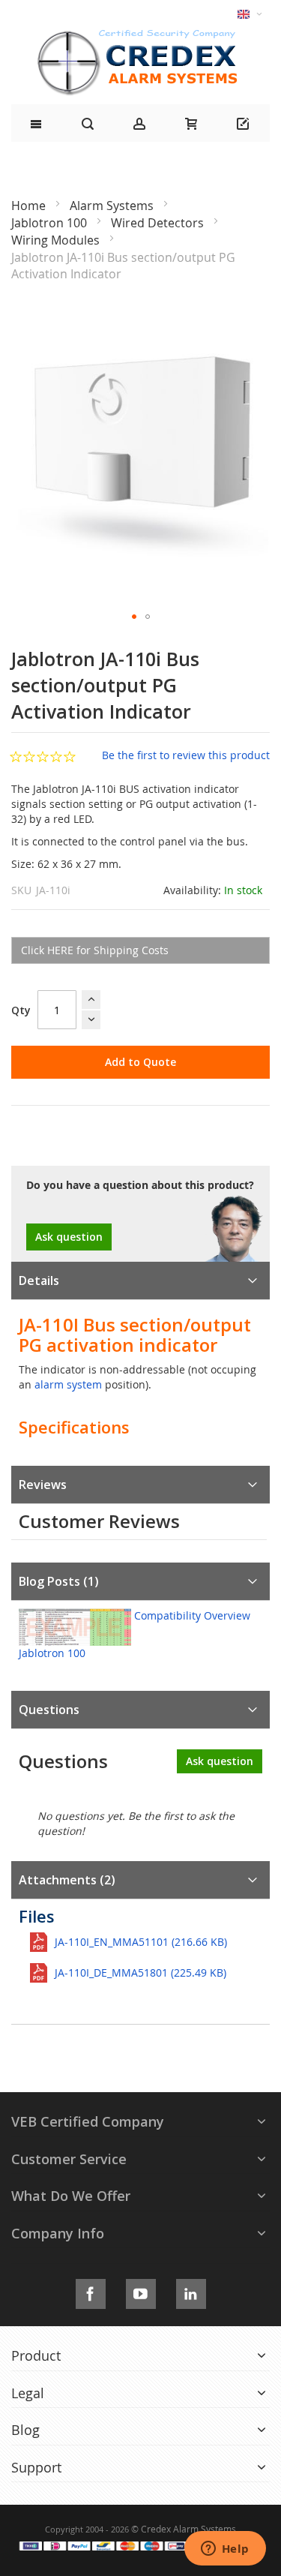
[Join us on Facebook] (91, 2291)
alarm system (68, 1384)
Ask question (69, 1237)
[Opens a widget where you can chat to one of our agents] (225, 2550)
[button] (134, 617)
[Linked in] (191, 2291)
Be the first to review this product (186, 755)
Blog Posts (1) (59, 1581)
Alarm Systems (113, 206)
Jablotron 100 (51, 223)
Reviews (43, 1485)
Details (39, 1280)
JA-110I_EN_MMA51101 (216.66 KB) (141, 1942)
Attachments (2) (67, 1880)
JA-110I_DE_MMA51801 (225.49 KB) (140, 1973)
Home (30, 206)
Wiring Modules (57, 240)
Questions (49, 1710)
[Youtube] (141, 2291)
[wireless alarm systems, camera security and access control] (141, 34)
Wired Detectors (159, 223)
